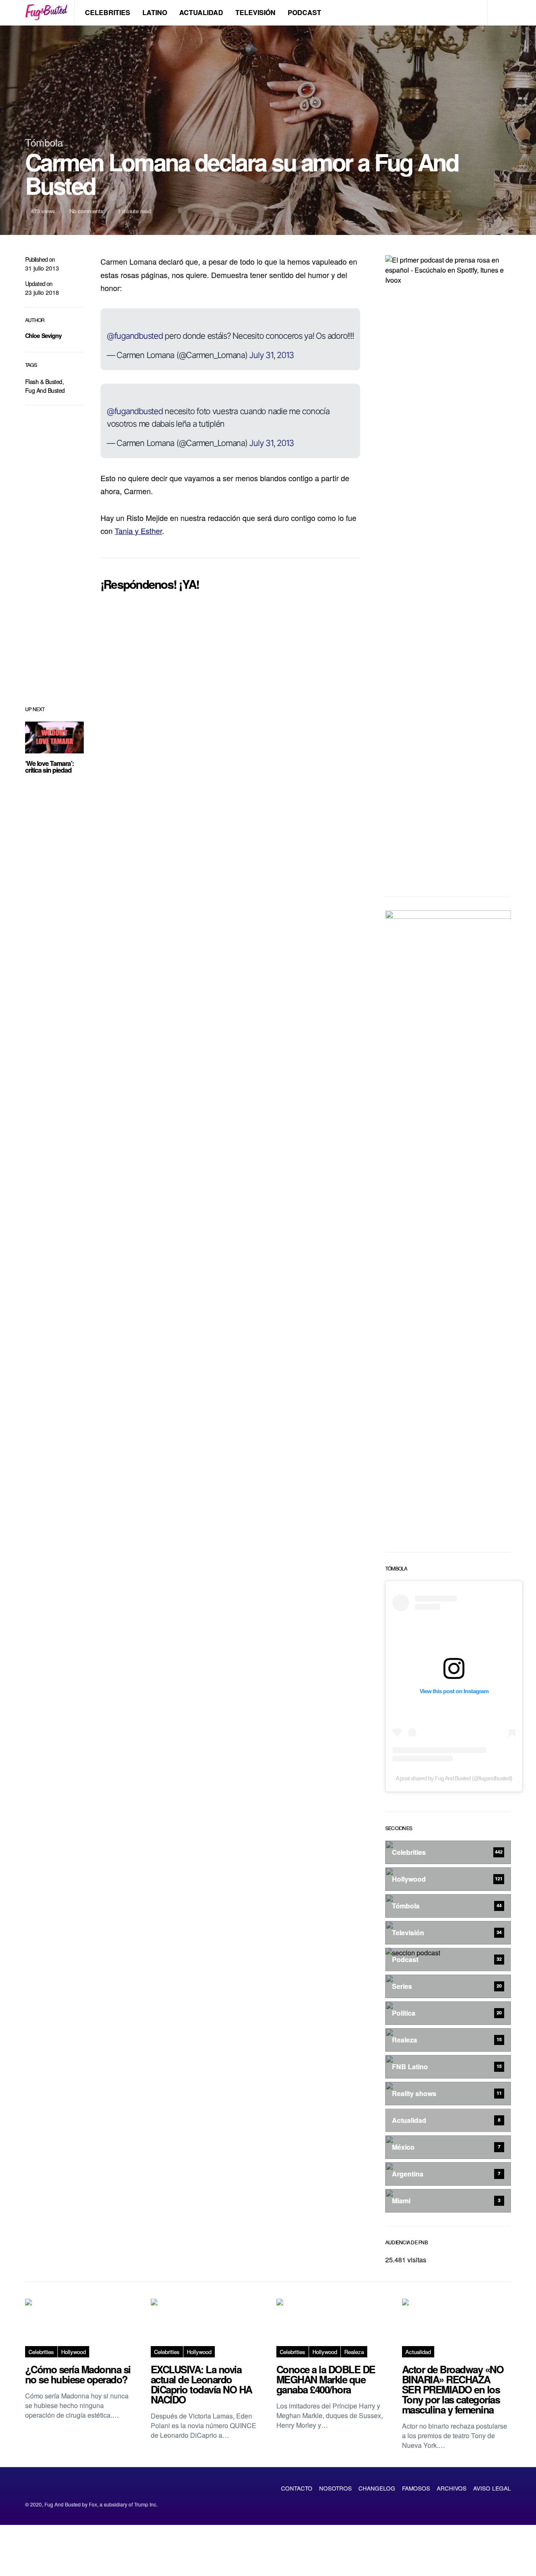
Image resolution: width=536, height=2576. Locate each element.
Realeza (354, 2352)
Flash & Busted (44, 382)
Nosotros (335, 2488)
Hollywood (73, 2352)
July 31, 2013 (272, 355)
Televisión (255, 12)
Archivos (452, 2488)
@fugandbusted (135, 336)
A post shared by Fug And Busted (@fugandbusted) (454, 1778)
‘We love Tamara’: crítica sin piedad (49, 767)
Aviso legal (492, 2488)
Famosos (416, 2488)
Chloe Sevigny (44, 335)
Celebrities (108, 12)
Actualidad (201, 12)
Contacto (297, 2488)
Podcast (304, 12)
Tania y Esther (138, 531)
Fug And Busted (45, 390)
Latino (155, 12)
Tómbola (44, 142)
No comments (86, 211)
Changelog (377, 2488)
